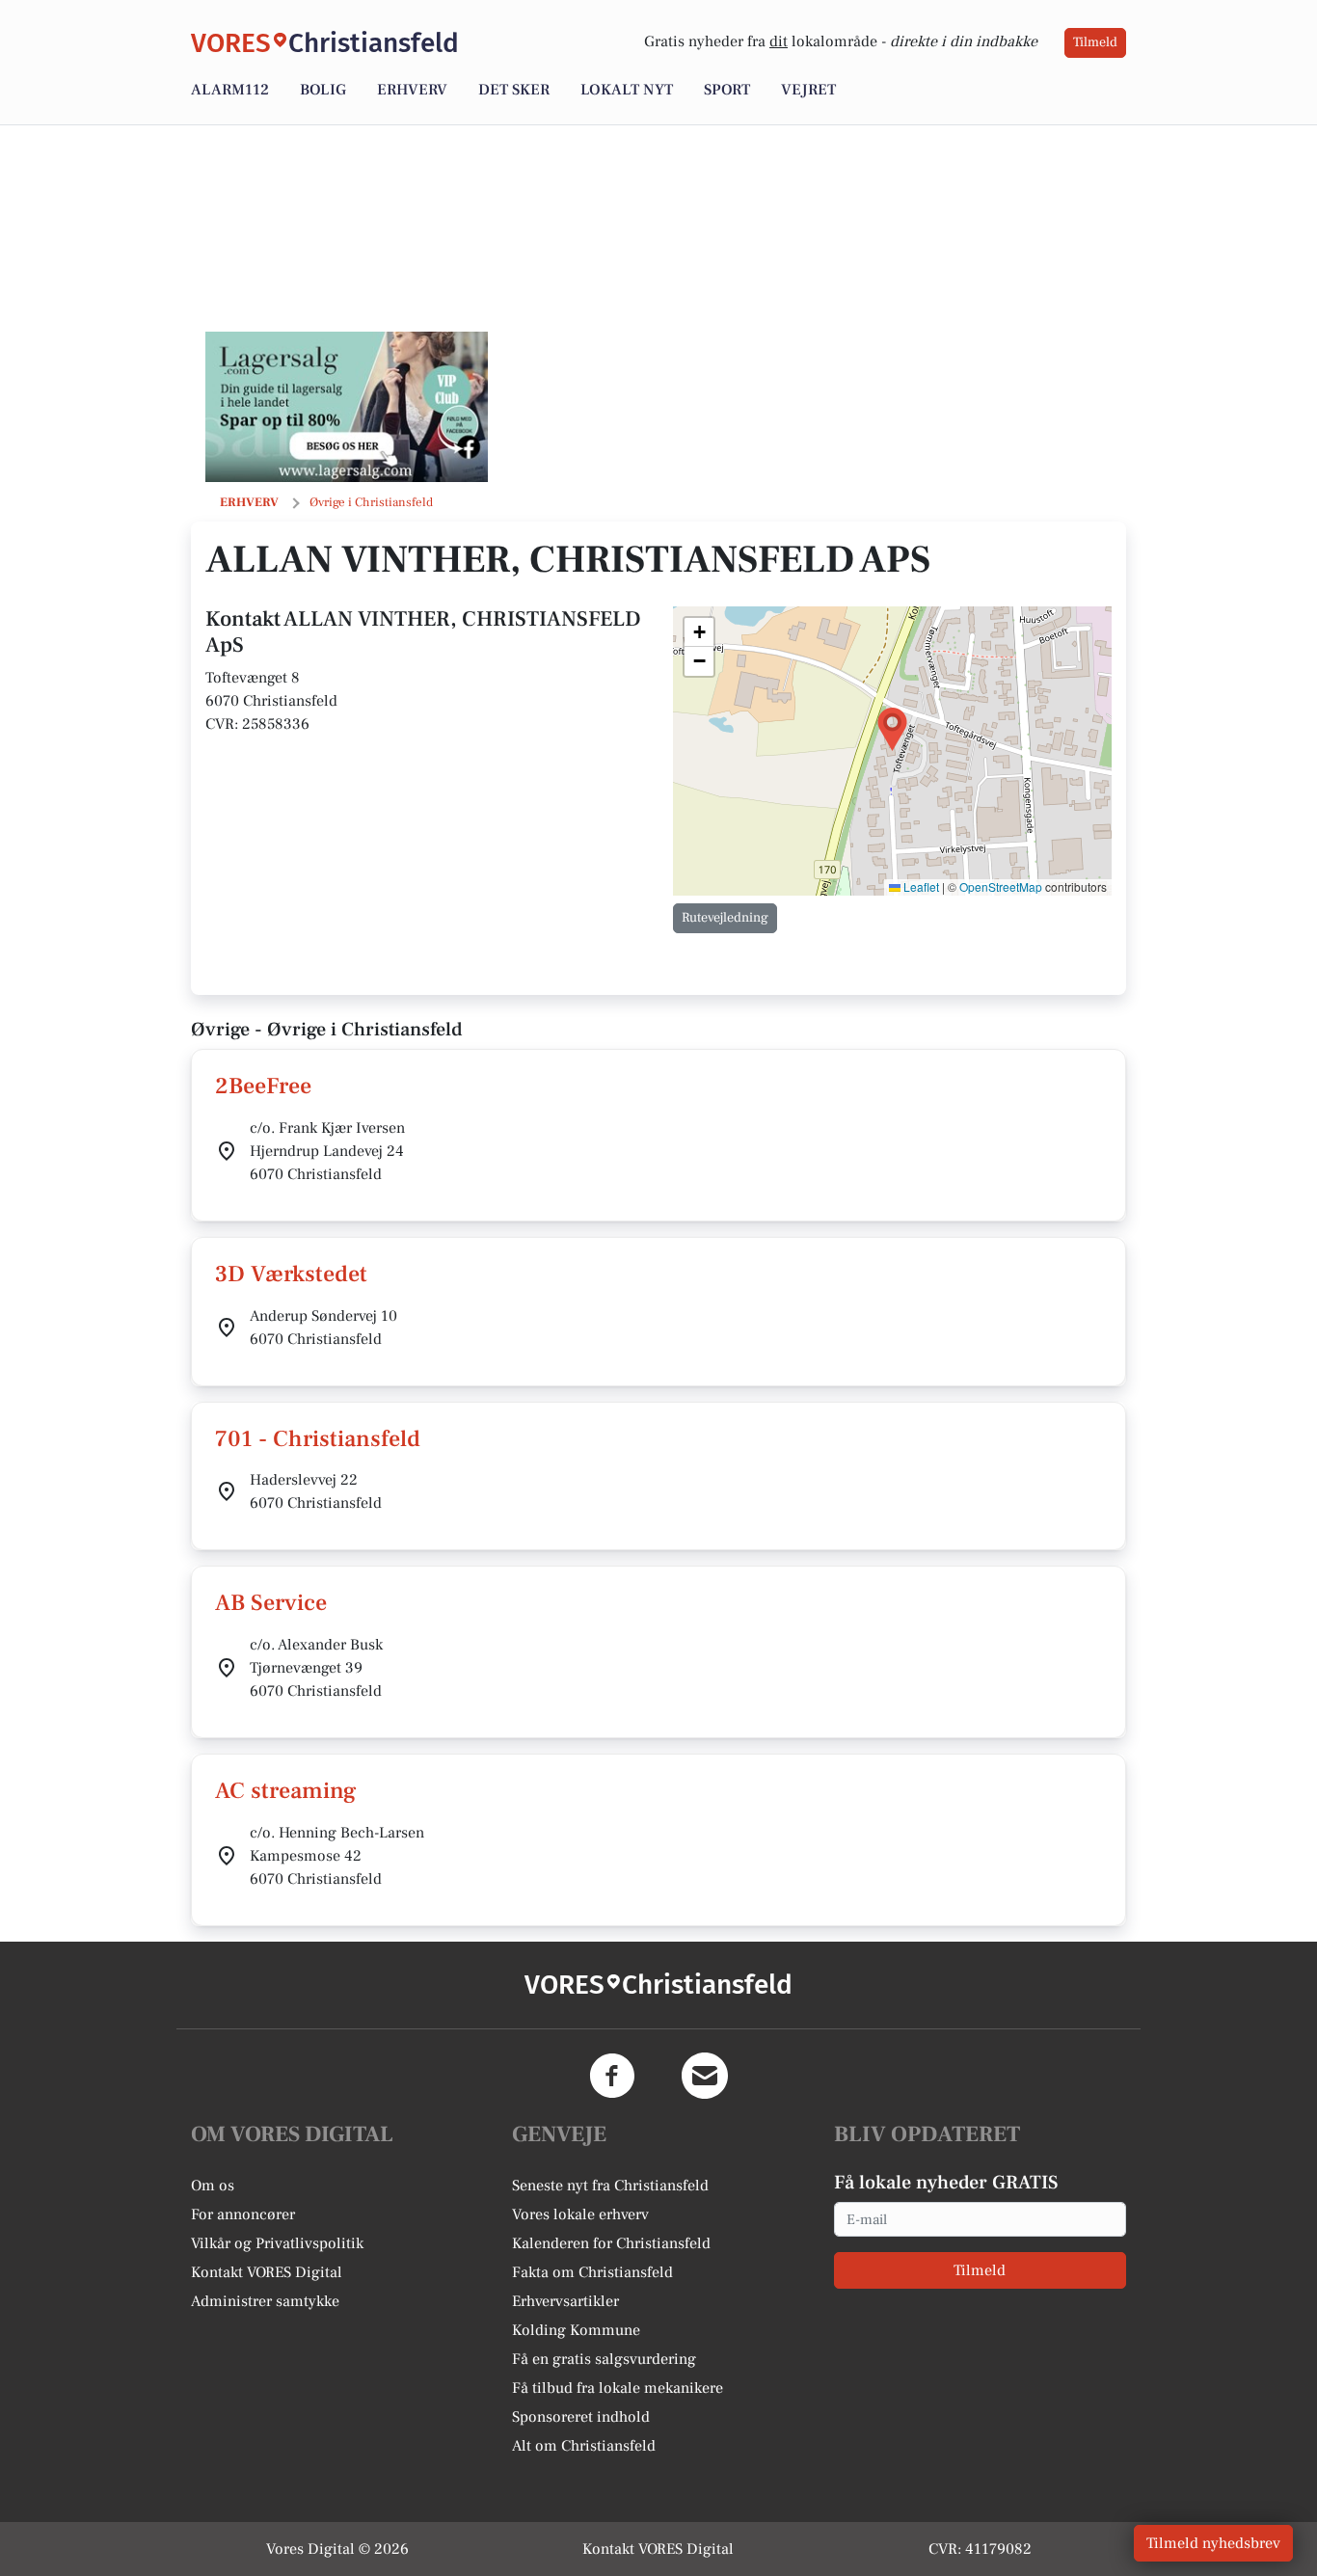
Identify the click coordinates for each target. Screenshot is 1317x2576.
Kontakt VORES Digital (267, 2272)
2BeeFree (263, 1086)
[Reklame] (347, 407)
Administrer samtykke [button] (265, 2301)
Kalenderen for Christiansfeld (611, 2243)
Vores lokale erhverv (580, 2214)
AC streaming (286, 1791)
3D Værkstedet (291, 1274)
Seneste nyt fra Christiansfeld (610, 2186)
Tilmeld (1095, 42)
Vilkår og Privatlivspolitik (277, 2243)
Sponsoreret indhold (581, 2417)
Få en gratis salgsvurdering (604, 2359)
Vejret (808, 90)
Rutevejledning (725, 918)
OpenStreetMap (1001, 886)
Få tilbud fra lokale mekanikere (618, 2388)
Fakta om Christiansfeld (592, 2272)
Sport (727, 90)
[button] (892, 729)
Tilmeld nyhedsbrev (1213, 2543)
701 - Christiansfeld (318, 1439)
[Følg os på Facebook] (612, 2076)
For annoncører (243, 2214)
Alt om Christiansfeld (584, 2446)
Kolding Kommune (576, 2330)
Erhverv (412, 90)
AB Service (271, 1603)
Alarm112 (230, 90)
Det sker (514, 90)
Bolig (323, 90)
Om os (213, 2186)
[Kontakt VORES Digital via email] (705, 2076)
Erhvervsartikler (565, 2301)
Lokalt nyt (627, 90)
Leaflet (920, 886)
